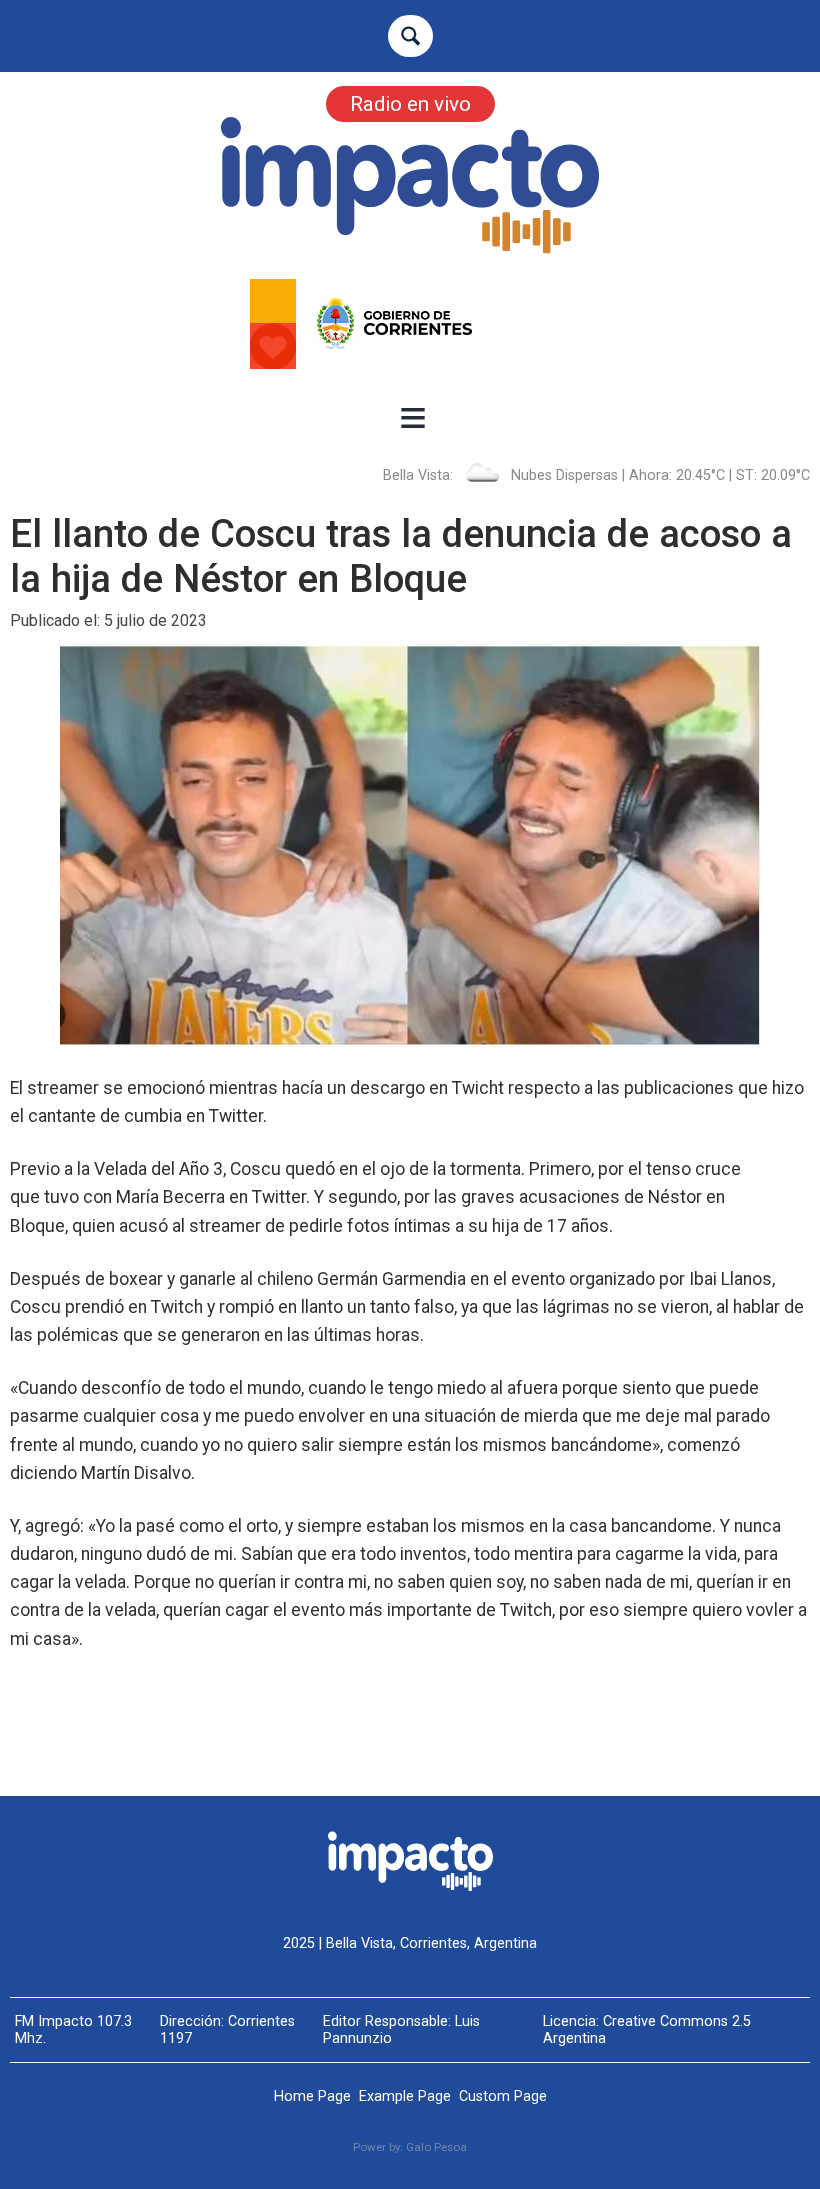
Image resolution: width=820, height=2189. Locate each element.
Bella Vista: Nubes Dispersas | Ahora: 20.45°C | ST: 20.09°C (596, 475)
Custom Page (503, 2096)
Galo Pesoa (436, 2147)
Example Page (405, 2096)
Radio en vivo (410, 104)
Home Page (312, 2096)
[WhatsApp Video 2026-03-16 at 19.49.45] (410, 324)
